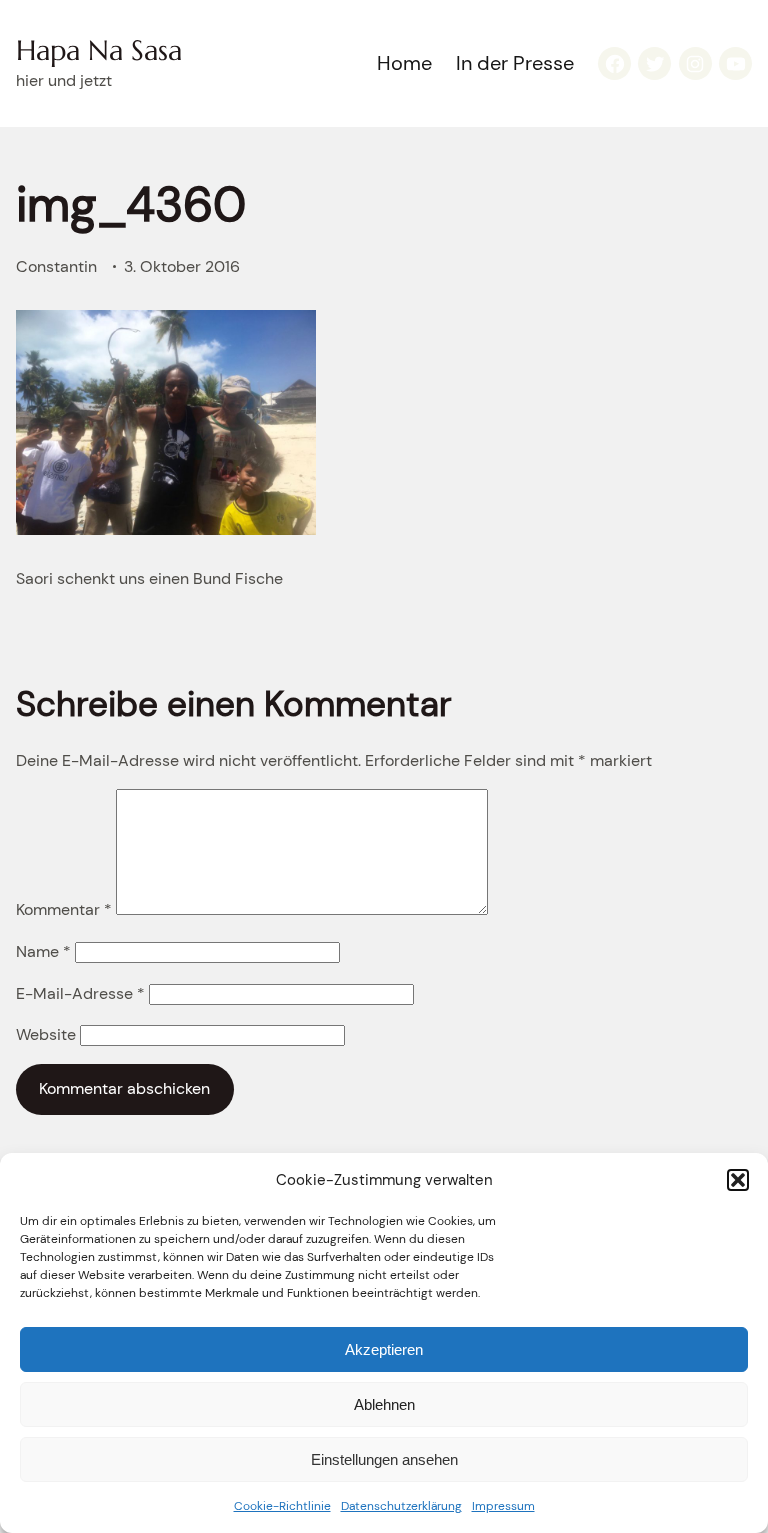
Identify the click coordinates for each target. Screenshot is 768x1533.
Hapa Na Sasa (99, 50)
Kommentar (64, 909)
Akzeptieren (384, 1349)
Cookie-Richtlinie (282, 1506)
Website (46, 1034)
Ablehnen (384, 1404)
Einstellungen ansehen (384, 1459)
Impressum (503, 1506)
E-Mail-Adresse (80, 993)
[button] (738, 1180)
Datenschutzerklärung (401, 1506)
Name (43, 951)
